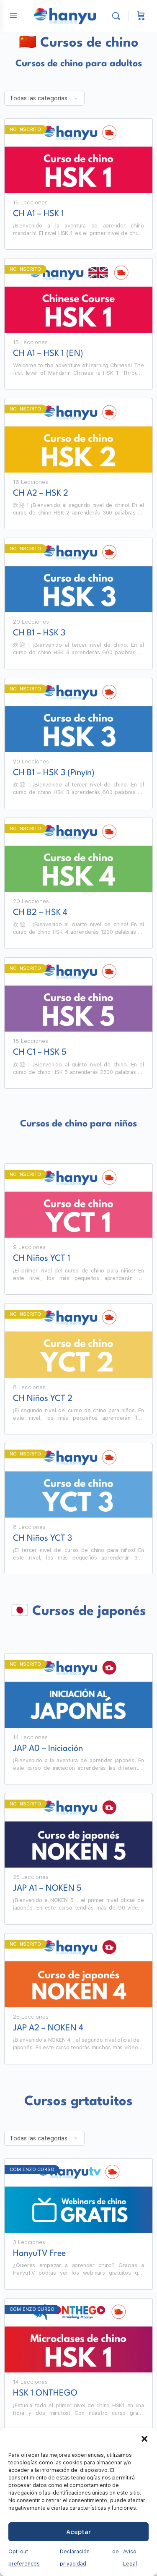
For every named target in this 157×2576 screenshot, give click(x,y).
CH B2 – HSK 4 (40, 913)
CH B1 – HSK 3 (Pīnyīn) (54, 773)
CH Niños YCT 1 (42, 1259)
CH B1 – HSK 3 (39, 633)
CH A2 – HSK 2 (41, 494)
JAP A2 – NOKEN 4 (48, 2028)
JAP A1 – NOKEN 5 (47, 1889)
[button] (144, 2439)
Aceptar (78, 2532)
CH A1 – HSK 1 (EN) (48, 354)
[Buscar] (118, 16)
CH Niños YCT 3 (42, 1539)
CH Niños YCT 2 (43, 1399)
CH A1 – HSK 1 (39, 214)
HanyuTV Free (39, 2254)
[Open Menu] (13, 15)
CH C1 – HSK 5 (40, 1053)
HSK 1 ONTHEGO (45, 2393)
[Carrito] (141, 16)
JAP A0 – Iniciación (48, 1749)
